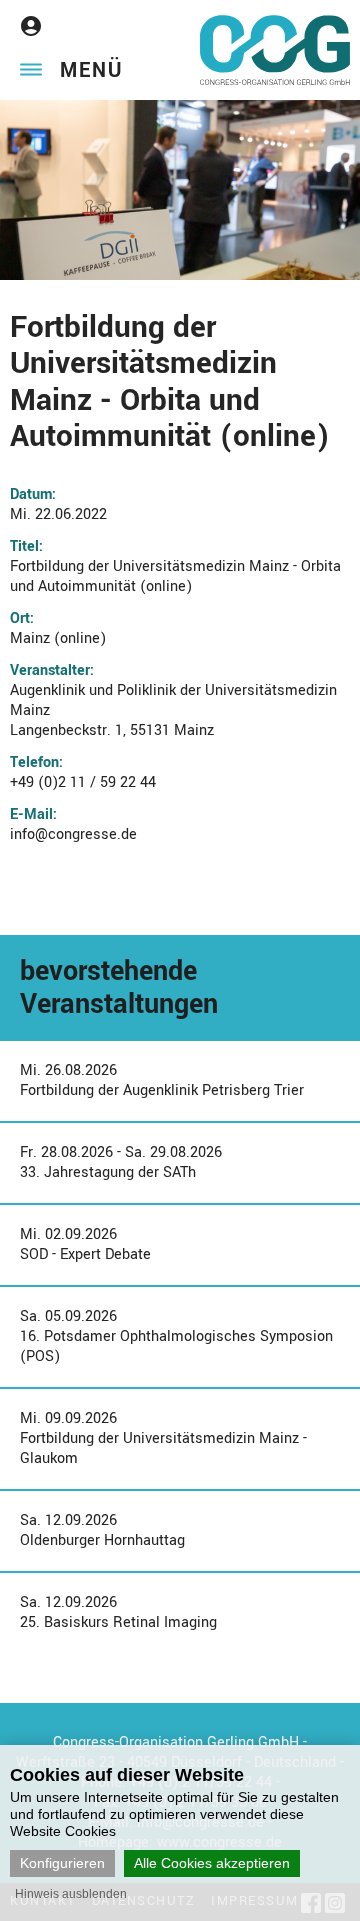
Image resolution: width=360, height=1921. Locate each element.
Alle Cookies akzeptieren (212, 1863)
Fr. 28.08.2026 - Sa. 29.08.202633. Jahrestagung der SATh (121, 1162)
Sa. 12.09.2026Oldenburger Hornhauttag (102, 1530)
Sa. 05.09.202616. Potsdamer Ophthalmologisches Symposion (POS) (176, 1336)
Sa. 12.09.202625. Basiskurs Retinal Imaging (118, 1612)
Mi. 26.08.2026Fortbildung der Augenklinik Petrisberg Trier (162, 1080)
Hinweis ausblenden (71, 1894)
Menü (91, 70)
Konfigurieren (62, 1863)
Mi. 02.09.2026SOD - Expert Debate (85, 1244)
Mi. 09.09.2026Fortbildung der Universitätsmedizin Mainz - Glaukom (163, 1438)
